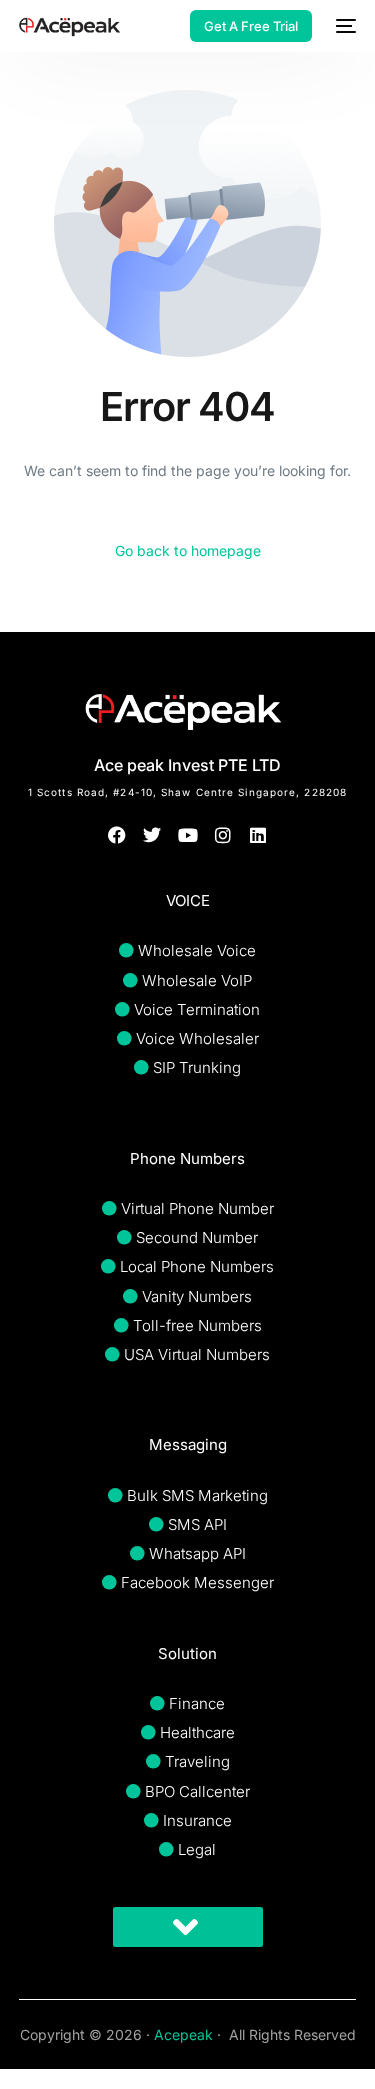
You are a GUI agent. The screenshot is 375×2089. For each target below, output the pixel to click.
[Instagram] (222, 835)
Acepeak (183, 2034)
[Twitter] (152, 835)
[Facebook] (117, 835)
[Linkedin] (257, 835)
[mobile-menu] (344, 26)
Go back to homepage (188, 550)
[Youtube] (187, 835)
